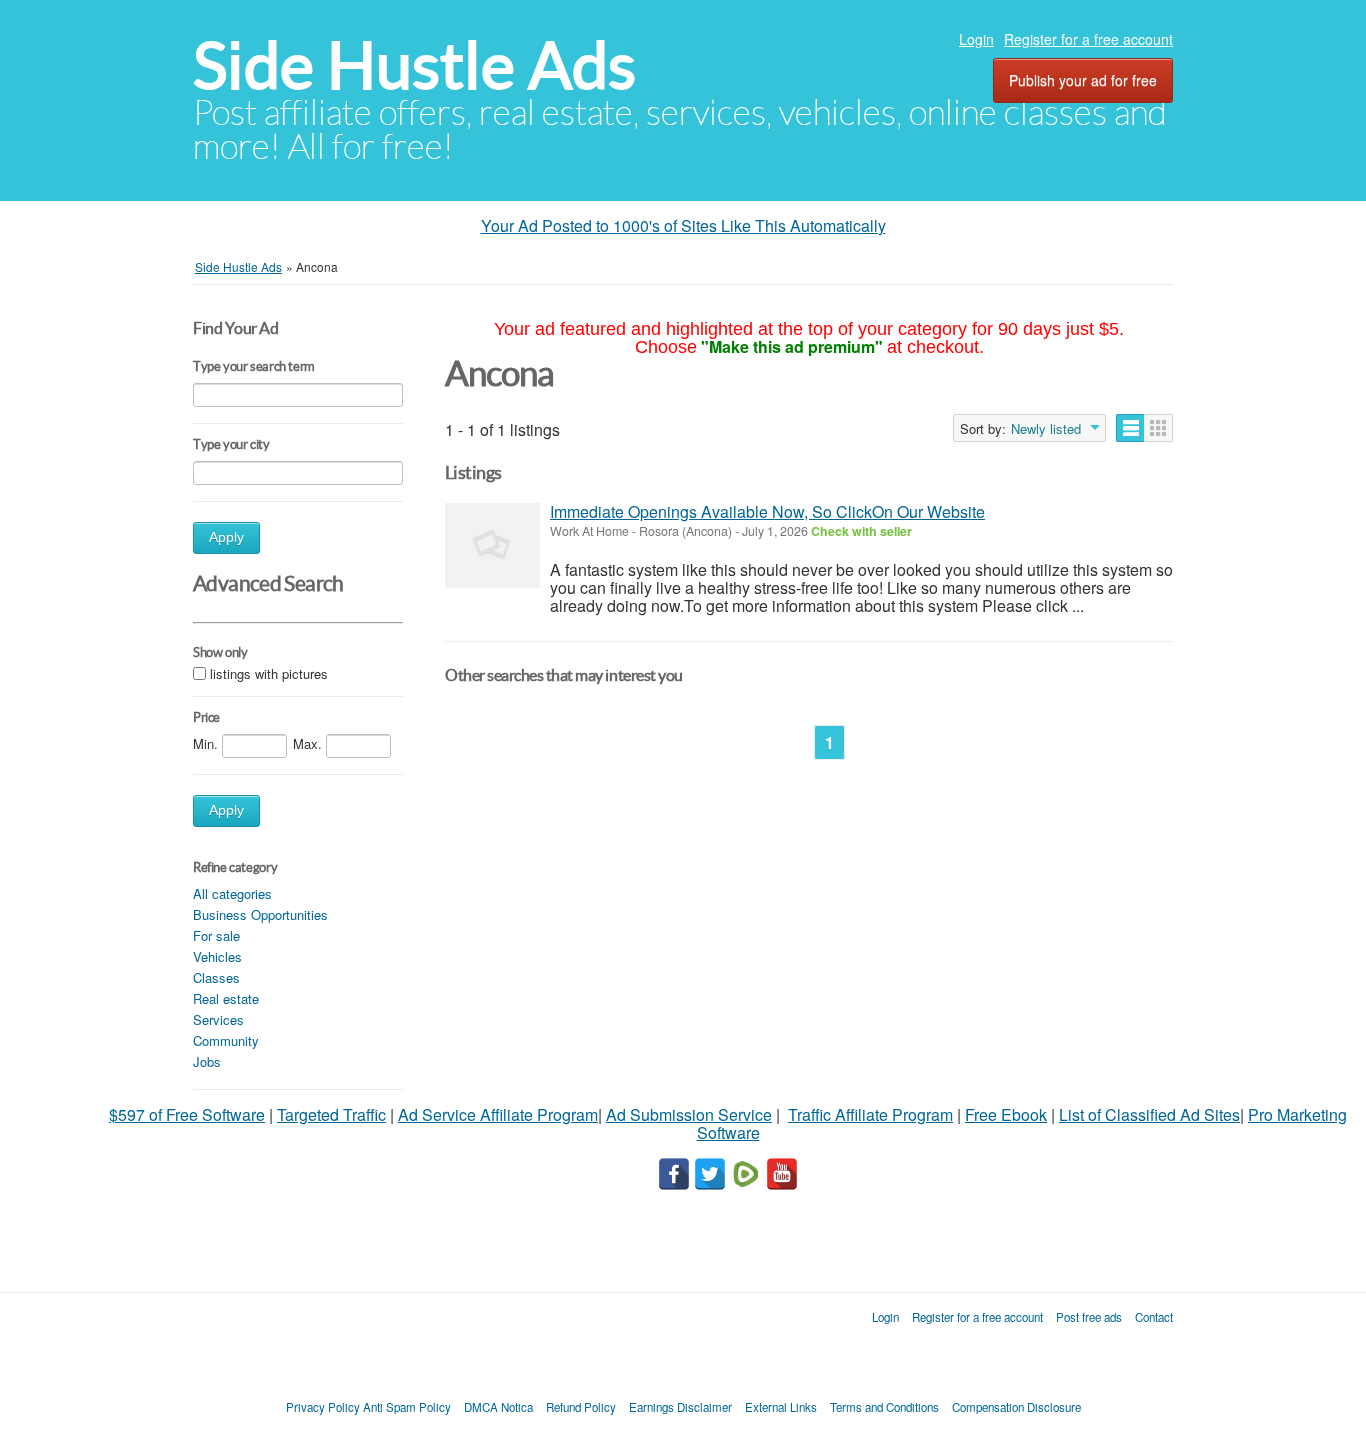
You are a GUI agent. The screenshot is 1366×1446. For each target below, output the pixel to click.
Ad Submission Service (689, 1114)
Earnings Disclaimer (680, 1407)
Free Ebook (1006, 1114)
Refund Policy (581, 1407)
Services (218, 1019)
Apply (226, 537)
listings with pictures (269, 673)
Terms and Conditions (884, 1407)
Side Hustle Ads (414, 65)
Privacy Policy (323, 1407)
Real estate (226, 998)
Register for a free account (1088, 39)
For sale (216, 935)
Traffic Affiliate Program (870, 1114)
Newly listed (1046, 429)
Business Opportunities (260, 914)
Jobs (207, 1061)
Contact (1154, 1317)
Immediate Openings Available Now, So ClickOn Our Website (767, 511)
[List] (1130, 428)
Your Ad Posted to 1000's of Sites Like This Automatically (683, 225)
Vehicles (217, 956)
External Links (781, 1407)
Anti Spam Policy (407, 1407)
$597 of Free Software (187, 1114)
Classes (216, 977)
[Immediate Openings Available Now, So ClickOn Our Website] (492, 545)
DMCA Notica (498, 1407)
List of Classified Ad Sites (1149, 1114)
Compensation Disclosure (1016, 1407)
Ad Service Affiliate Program (498, 1114)
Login (976, 39)
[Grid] (1158, 428)
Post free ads (1089, 1317)
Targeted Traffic (331, 1114)
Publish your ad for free (1083, 80)
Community (226, 1040)
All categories (232, 893)
